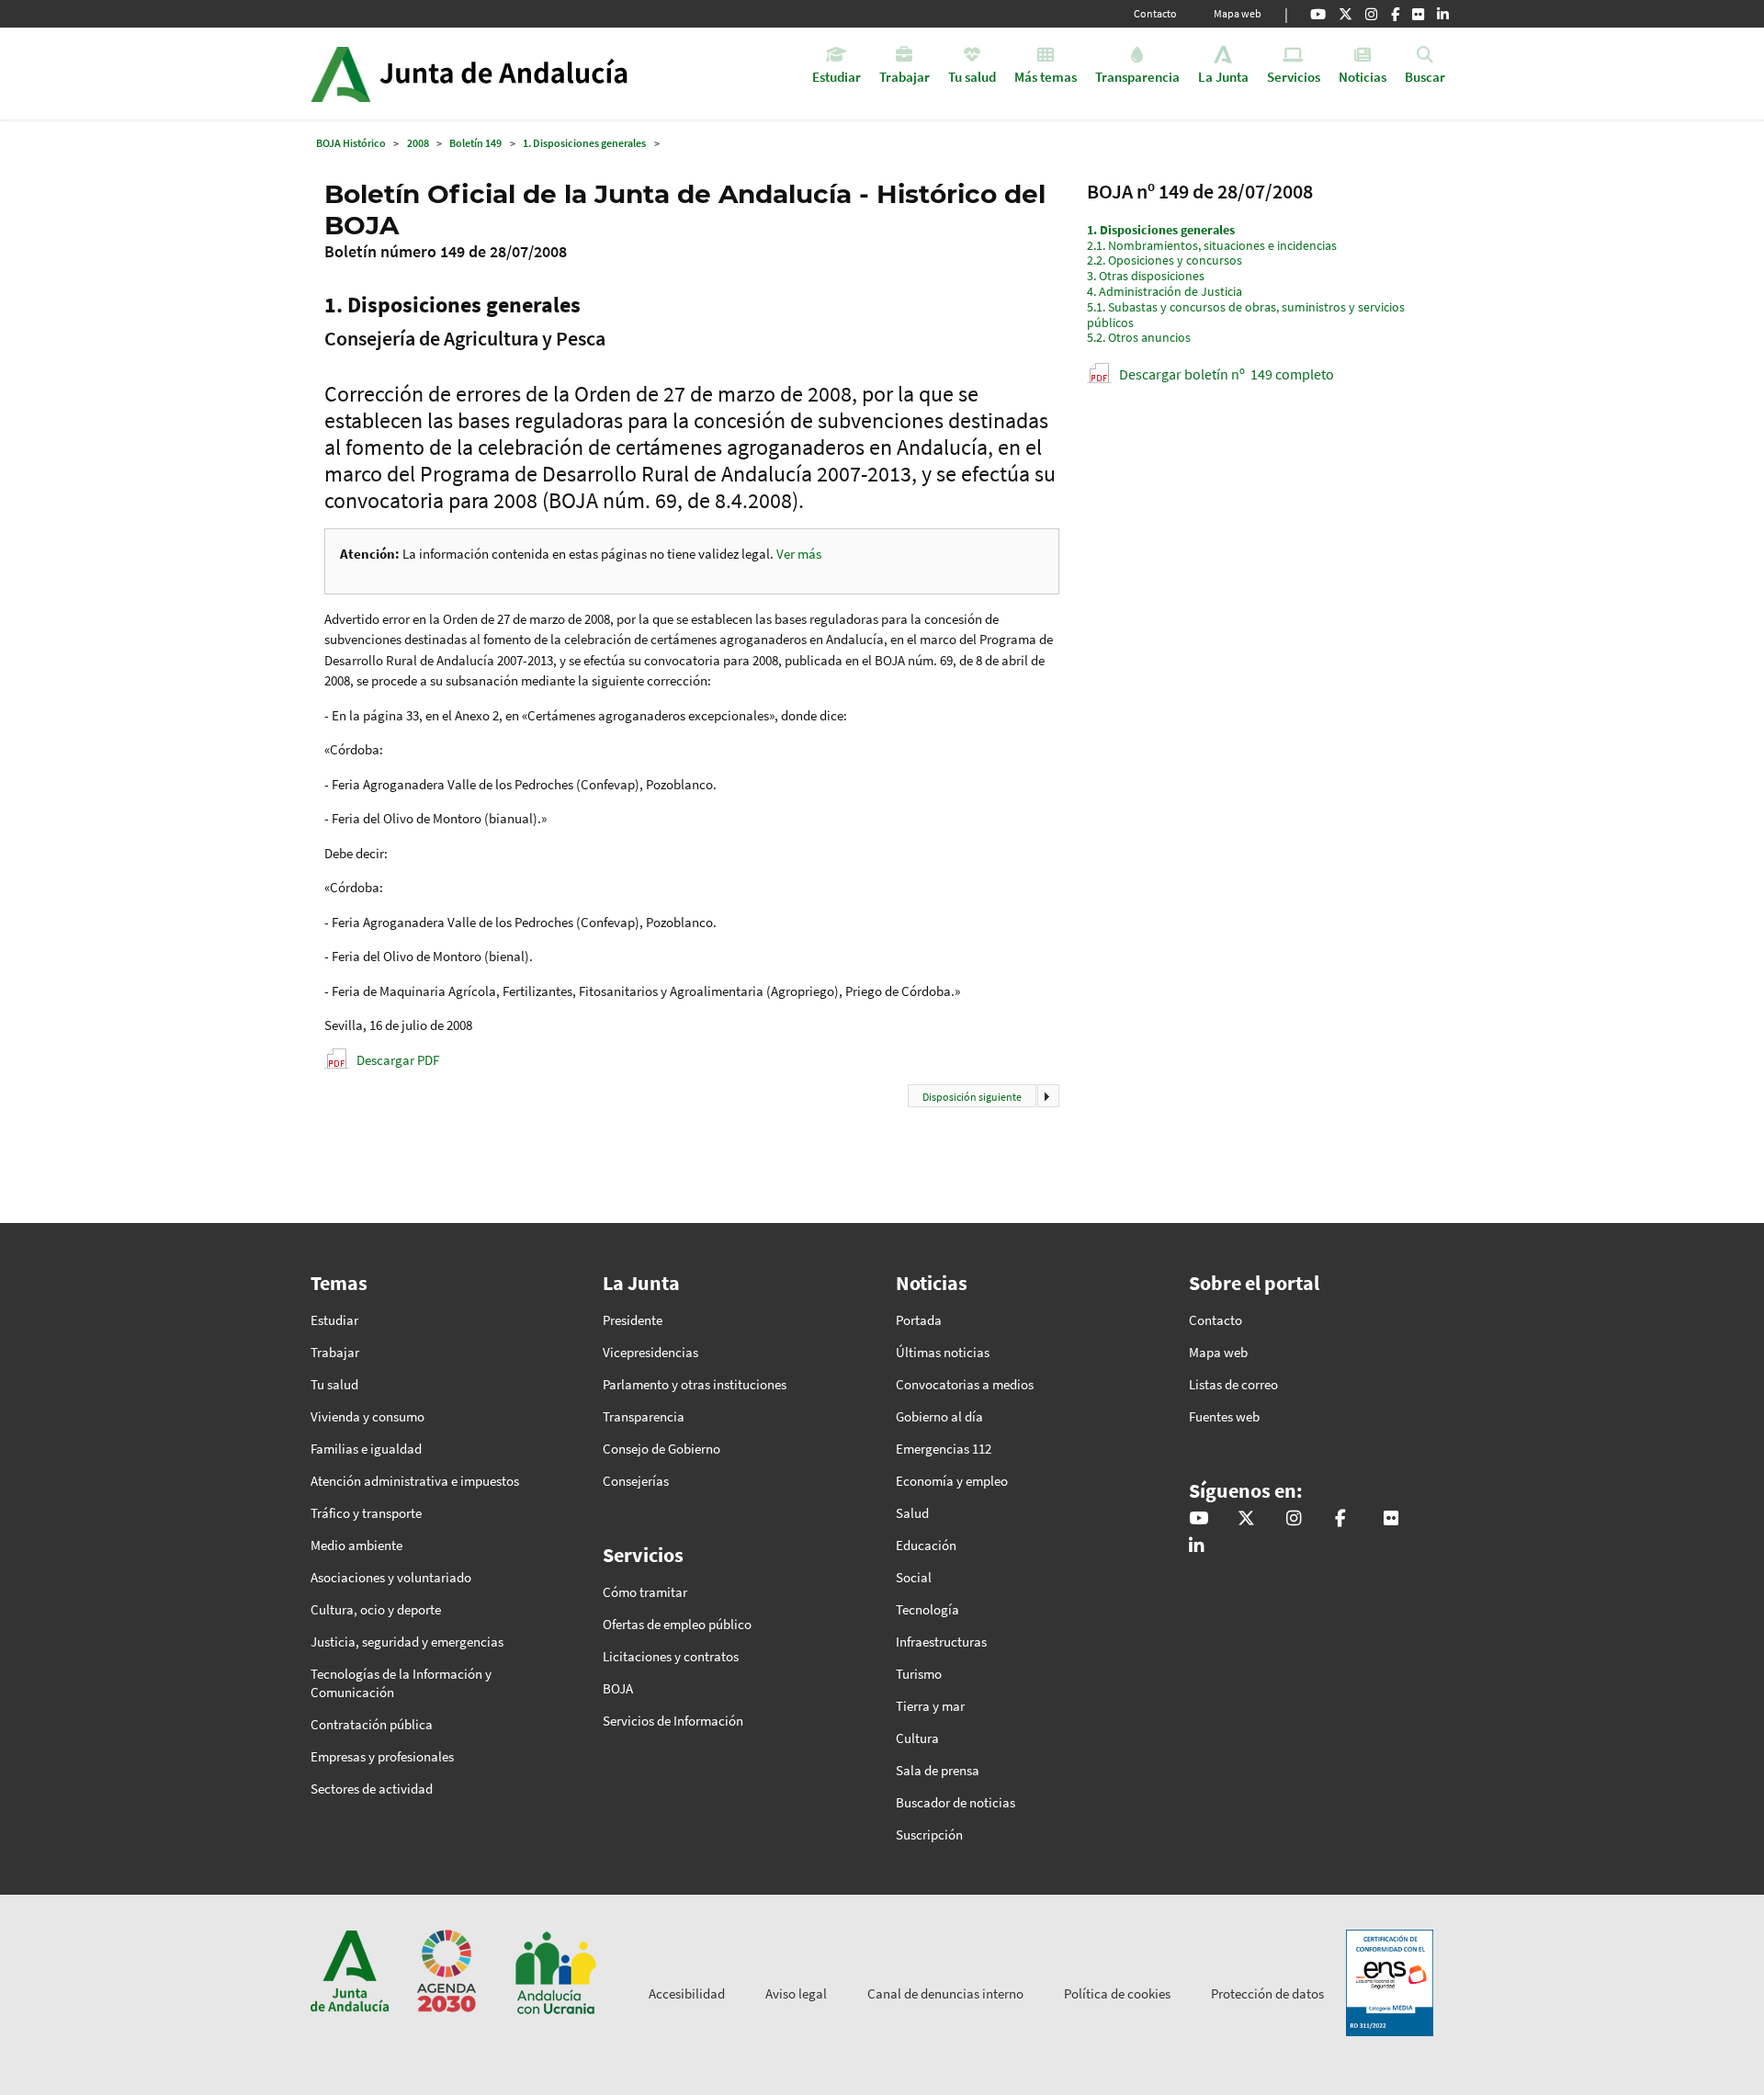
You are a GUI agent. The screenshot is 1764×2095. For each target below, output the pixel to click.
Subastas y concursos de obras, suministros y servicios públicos (1246, 315)
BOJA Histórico (351, 143)
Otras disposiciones (1146, 276)
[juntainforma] (1418, 14)
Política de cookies (1117, 1993)
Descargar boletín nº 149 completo (1227, 374)
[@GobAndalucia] (1318, 14)
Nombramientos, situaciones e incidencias (1212, 245)
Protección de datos (1267, 1993)
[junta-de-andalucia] (1443, 14)
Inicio (520, 74)
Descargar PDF (398, 1060)
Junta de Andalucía (340, 74)
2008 (418, 143)
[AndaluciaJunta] (1395, 14)
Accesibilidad (687, 1993)
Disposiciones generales (1161, 230)
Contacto (1155, 13)
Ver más (799, 554)
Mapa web (1238, 13)
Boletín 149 (475, 143)
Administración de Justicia (1165, 291)
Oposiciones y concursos (1165, 260)
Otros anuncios (1139, 337)
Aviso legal (796, 1993)
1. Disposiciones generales (584, 143)
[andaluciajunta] (1346, 14)
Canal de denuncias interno (945, 1993)
